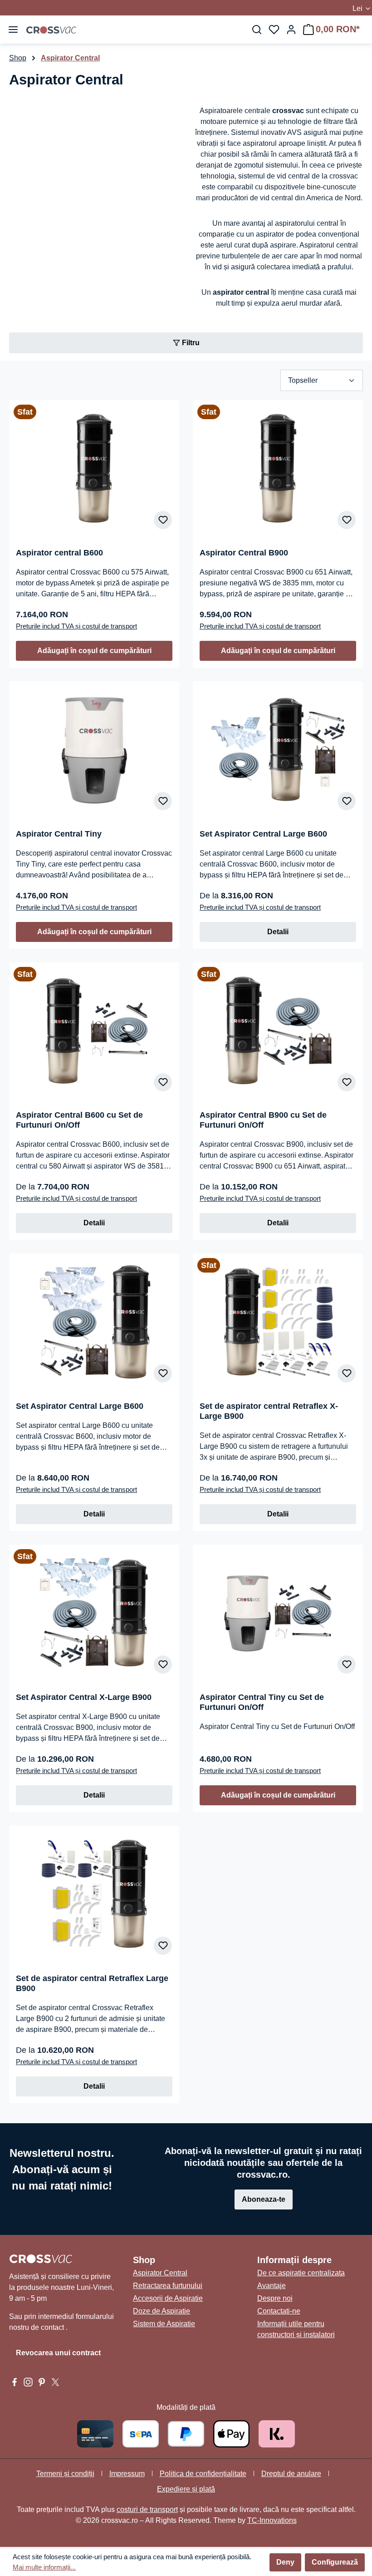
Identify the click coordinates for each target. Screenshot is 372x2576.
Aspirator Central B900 (244, 553)
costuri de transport (147, 2509)
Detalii (278, 932)
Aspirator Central (160, 2273)
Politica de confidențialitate (203, 2474)
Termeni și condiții (65, 2474)
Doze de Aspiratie (162, 2311)
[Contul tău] (291, 30)
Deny (285, 2562)
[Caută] (257, 30)
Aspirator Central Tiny (59, 834)
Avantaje (272, 2286)
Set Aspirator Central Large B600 (263, 834)
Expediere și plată (186, 2489)
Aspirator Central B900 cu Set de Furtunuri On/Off (263, 1120)
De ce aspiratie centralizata (301, 2273)
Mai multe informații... (44, 2567)
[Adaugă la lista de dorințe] (163, 520)
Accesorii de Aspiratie (168, 2298)
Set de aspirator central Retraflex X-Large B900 (269, 1411)
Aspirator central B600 (59, 553)
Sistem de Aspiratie (164, 2324)
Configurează (335, 2562)
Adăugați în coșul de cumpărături (94, 651)
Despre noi (275, 2298)
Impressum (127, 2474)
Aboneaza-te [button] (264, 2199)
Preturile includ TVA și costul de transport (76, 626)
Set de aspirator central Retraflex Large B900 (92, 1983)
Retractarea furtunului (168, 2286)
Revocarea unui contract (58, 2353)
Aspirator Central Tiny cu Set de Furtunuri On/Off (262, 1702)
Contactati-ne (279, 2311)
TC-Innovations (272, 2520)
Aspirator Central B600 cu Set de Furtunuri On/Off (79, 1120)
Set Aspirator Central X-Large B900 (84, 1697)
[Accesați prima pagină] (51, 30)
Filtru (190, 343)
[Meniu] (13, 30)
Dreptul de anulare (291, 2474)
